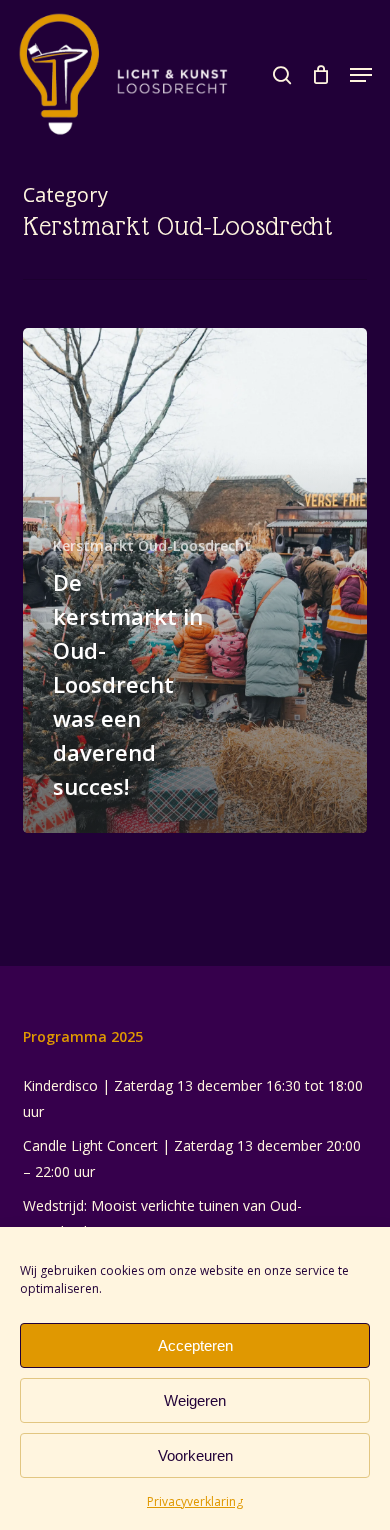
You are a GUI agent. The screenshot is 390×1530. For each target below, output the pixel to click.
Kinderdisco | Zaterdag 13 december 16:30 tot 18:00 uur (193, 1098)
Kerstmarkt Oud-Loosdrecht (152, 545)
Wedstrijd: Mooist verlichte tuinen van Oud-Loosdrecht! (162, 1218)
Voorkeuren (195, 1455)
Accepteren (195, 1345)
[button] (361, 75)
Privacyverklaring (195, 1501)
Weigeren (195, 1400)
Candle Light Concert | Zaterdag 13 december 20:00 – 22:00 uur (192, 1158)
